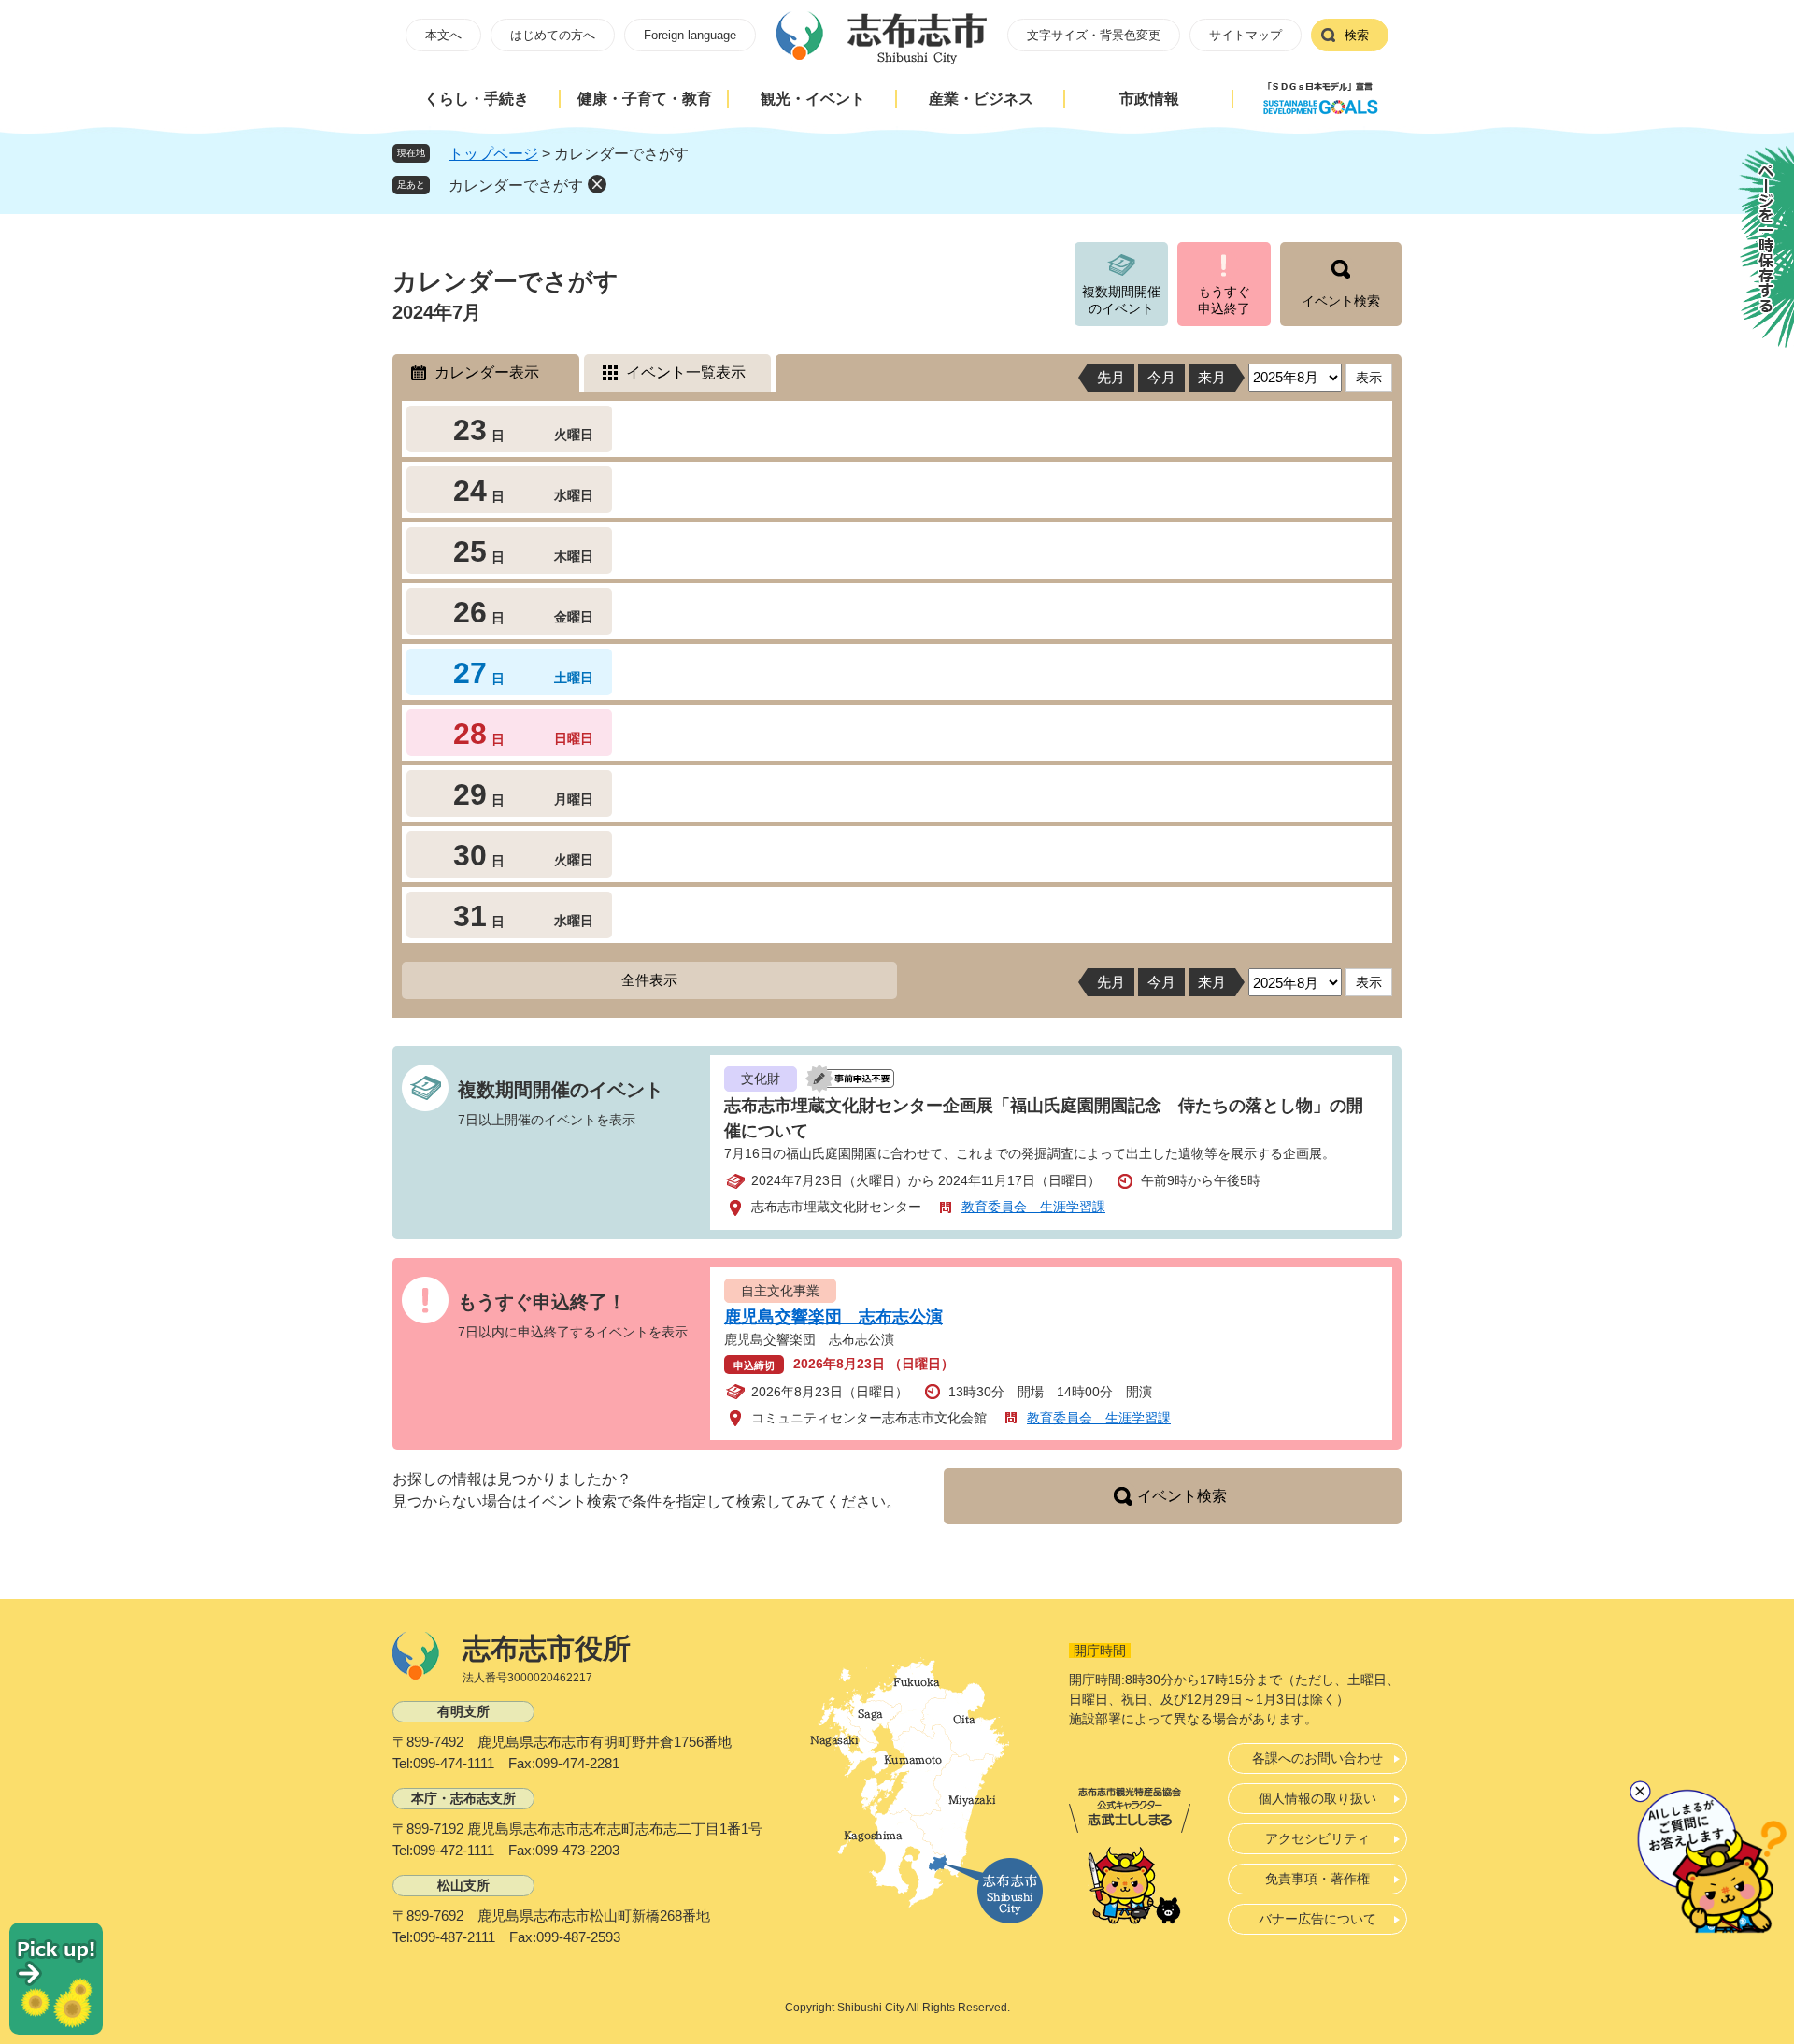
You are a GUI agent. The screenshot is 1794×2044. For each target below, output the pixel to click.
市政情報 (1149, 99)
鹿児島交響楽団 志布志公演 (833, 1317)
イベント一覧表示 (686, 372)
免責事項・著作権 (1317, 1879)
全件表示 (649, 980)
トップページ (493, 154)
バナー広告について (1317, 1919)
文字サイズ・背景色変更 (1094, 35)
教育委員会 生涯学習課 (1033, 1207)
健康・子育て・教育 (645, 99)
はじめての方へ (553, 35)
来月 (1212, 377)
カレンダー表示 (487, 372)
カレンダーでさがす (516, 186)
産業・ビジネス (981, 99)
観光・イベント (813, 99)
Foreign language (690, 35)
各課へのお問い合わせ (1317, 1758)
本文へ (443, 35)
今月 (1161, 377)
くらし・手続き (477, 99)
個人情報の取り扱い (1317, 1798)
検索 (1357, 35)
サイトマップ (1246, 35)
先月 (1111, 377)
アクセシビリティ (1317, 1838)
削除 (597, 184)
